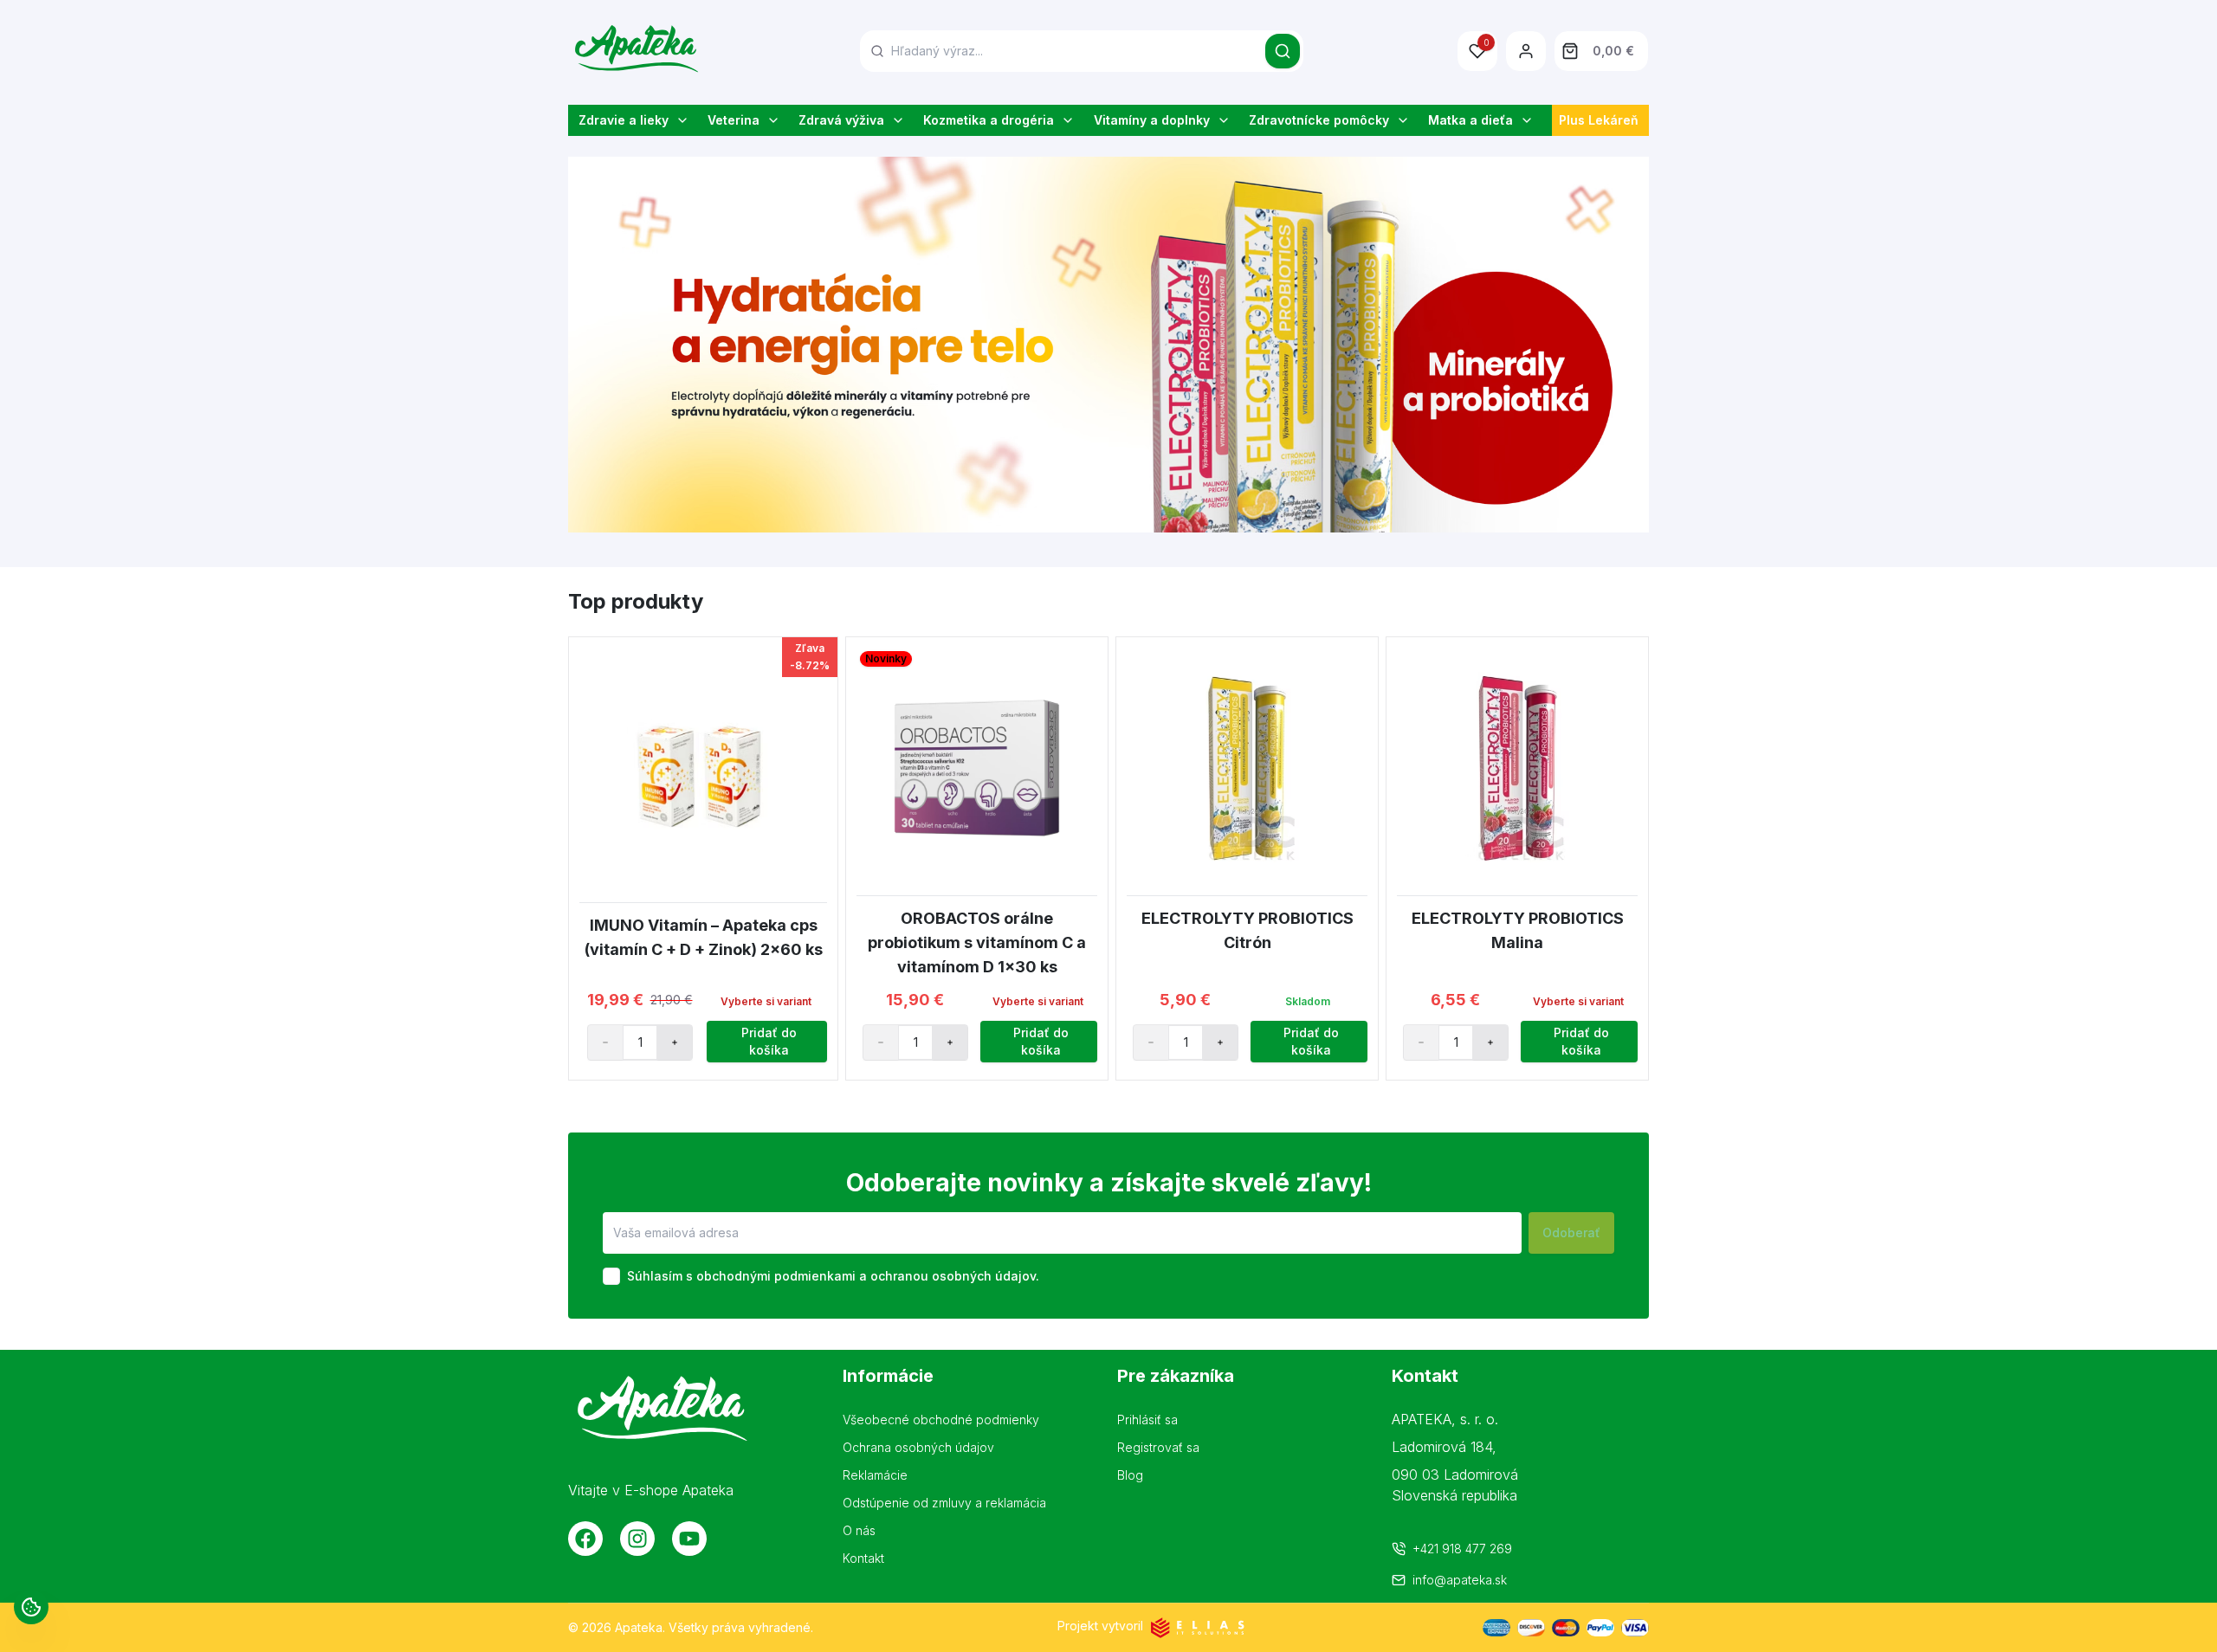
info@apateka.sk (1460, 1580)
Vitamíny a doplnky (1152, 120)
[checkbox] (611, 1276)
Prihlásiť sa (1147, 1420)
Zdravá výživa (841, 120)
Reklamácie (875, 1475)
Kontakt (863, 1558)
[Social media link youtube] (689, 1539)
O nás (859, 1530)
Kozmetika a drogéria (989, 120)
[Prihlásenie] (1526, 51)
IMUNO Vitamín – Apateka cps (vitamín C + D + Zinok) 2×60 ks (704, 937)
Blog (1130, 1475)
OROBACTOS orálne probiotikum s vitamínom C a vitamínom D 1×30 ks (977, 942)
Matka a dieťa (1470, 120)
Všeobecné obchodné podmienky (941, 1420)
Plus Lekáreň (1599, 120)
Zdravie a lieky (624, 120)
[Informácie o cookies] (31, 1607)
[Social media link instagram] (637, 1539)
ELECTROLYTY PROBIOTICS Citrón (1247, 930)
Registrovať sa (1158, 1447)
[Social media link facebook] (585, 1539)
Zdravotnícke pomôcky (1319, 120)
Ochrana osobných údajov (918, 1447)
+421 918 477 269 (1462, 1549)
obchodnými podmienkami (776, 1276)
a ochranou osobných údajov (947, 1276)
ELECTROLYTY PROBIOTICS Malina (1518, 930)
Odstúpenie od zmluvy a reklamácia (944, 1503)
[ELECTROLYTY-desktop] (1108, 345)
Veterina (734, 120)
